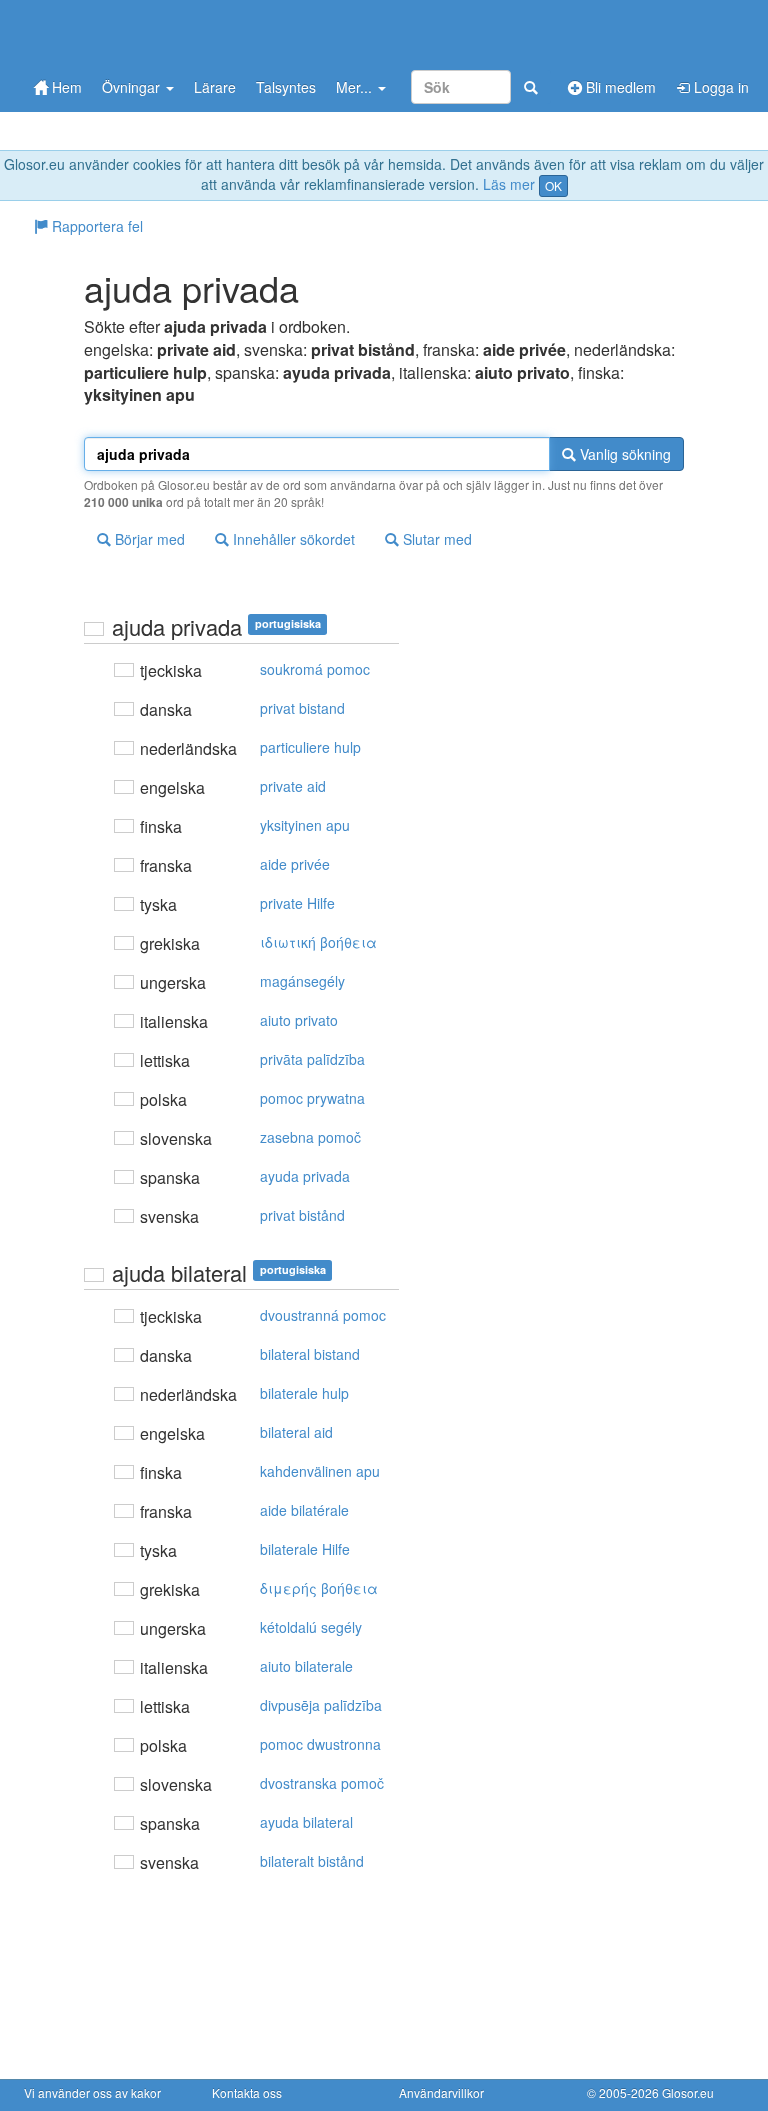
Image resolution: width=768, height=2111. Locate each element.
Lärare (215, 87)
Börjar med (148, 539)
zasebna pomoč (310, 1137)
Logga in (719, 87)
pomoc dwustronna (320, 1744)
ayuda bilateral (306, 1822)
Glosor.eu (688, 2092)
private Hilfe (297, 903)
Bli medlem (619, 87)
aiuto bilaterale (306, 1666)
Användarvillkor (441, 2092)
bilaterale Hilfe (305, 1549)
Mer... (356, 87)
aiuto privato (299, 1020)
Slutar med (435, 539)
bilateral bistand (310, 1354)
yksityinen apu (305, 825)
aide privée (295, 864)
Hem (65, 87)
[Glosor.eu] (129, 32)
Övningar (133, 87)
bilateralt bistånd (312, 1861)
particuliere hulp (310, 747)
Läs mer (509, 184)
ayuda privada (305, 1176)
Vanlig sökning (623, 454)
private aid (293, 786)
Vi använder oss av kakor (92, 2092)
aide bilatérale (304, 1510)
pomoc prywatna (312, 1098)
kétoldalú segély (311, 1627)
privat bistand (302, 708)
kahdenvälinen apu (320, 1471)
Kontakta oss (247, 2092)
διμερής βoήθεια (319, 1588)
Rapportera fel (95, 226)
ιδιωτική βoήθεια (318, 942)
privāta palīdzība (312, 1059)
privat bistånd (302, 1215)
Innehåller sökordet (292, 539)
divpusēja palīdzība (321, 1705)
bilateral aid (296, 1432)
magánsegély (302, 981)
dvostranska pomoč (322, 1783)
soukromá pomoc (315, 669)
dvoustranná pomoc (323, 1315)
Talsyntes (286, 87)
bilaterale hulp (304, 1393)
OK (553, 185)
